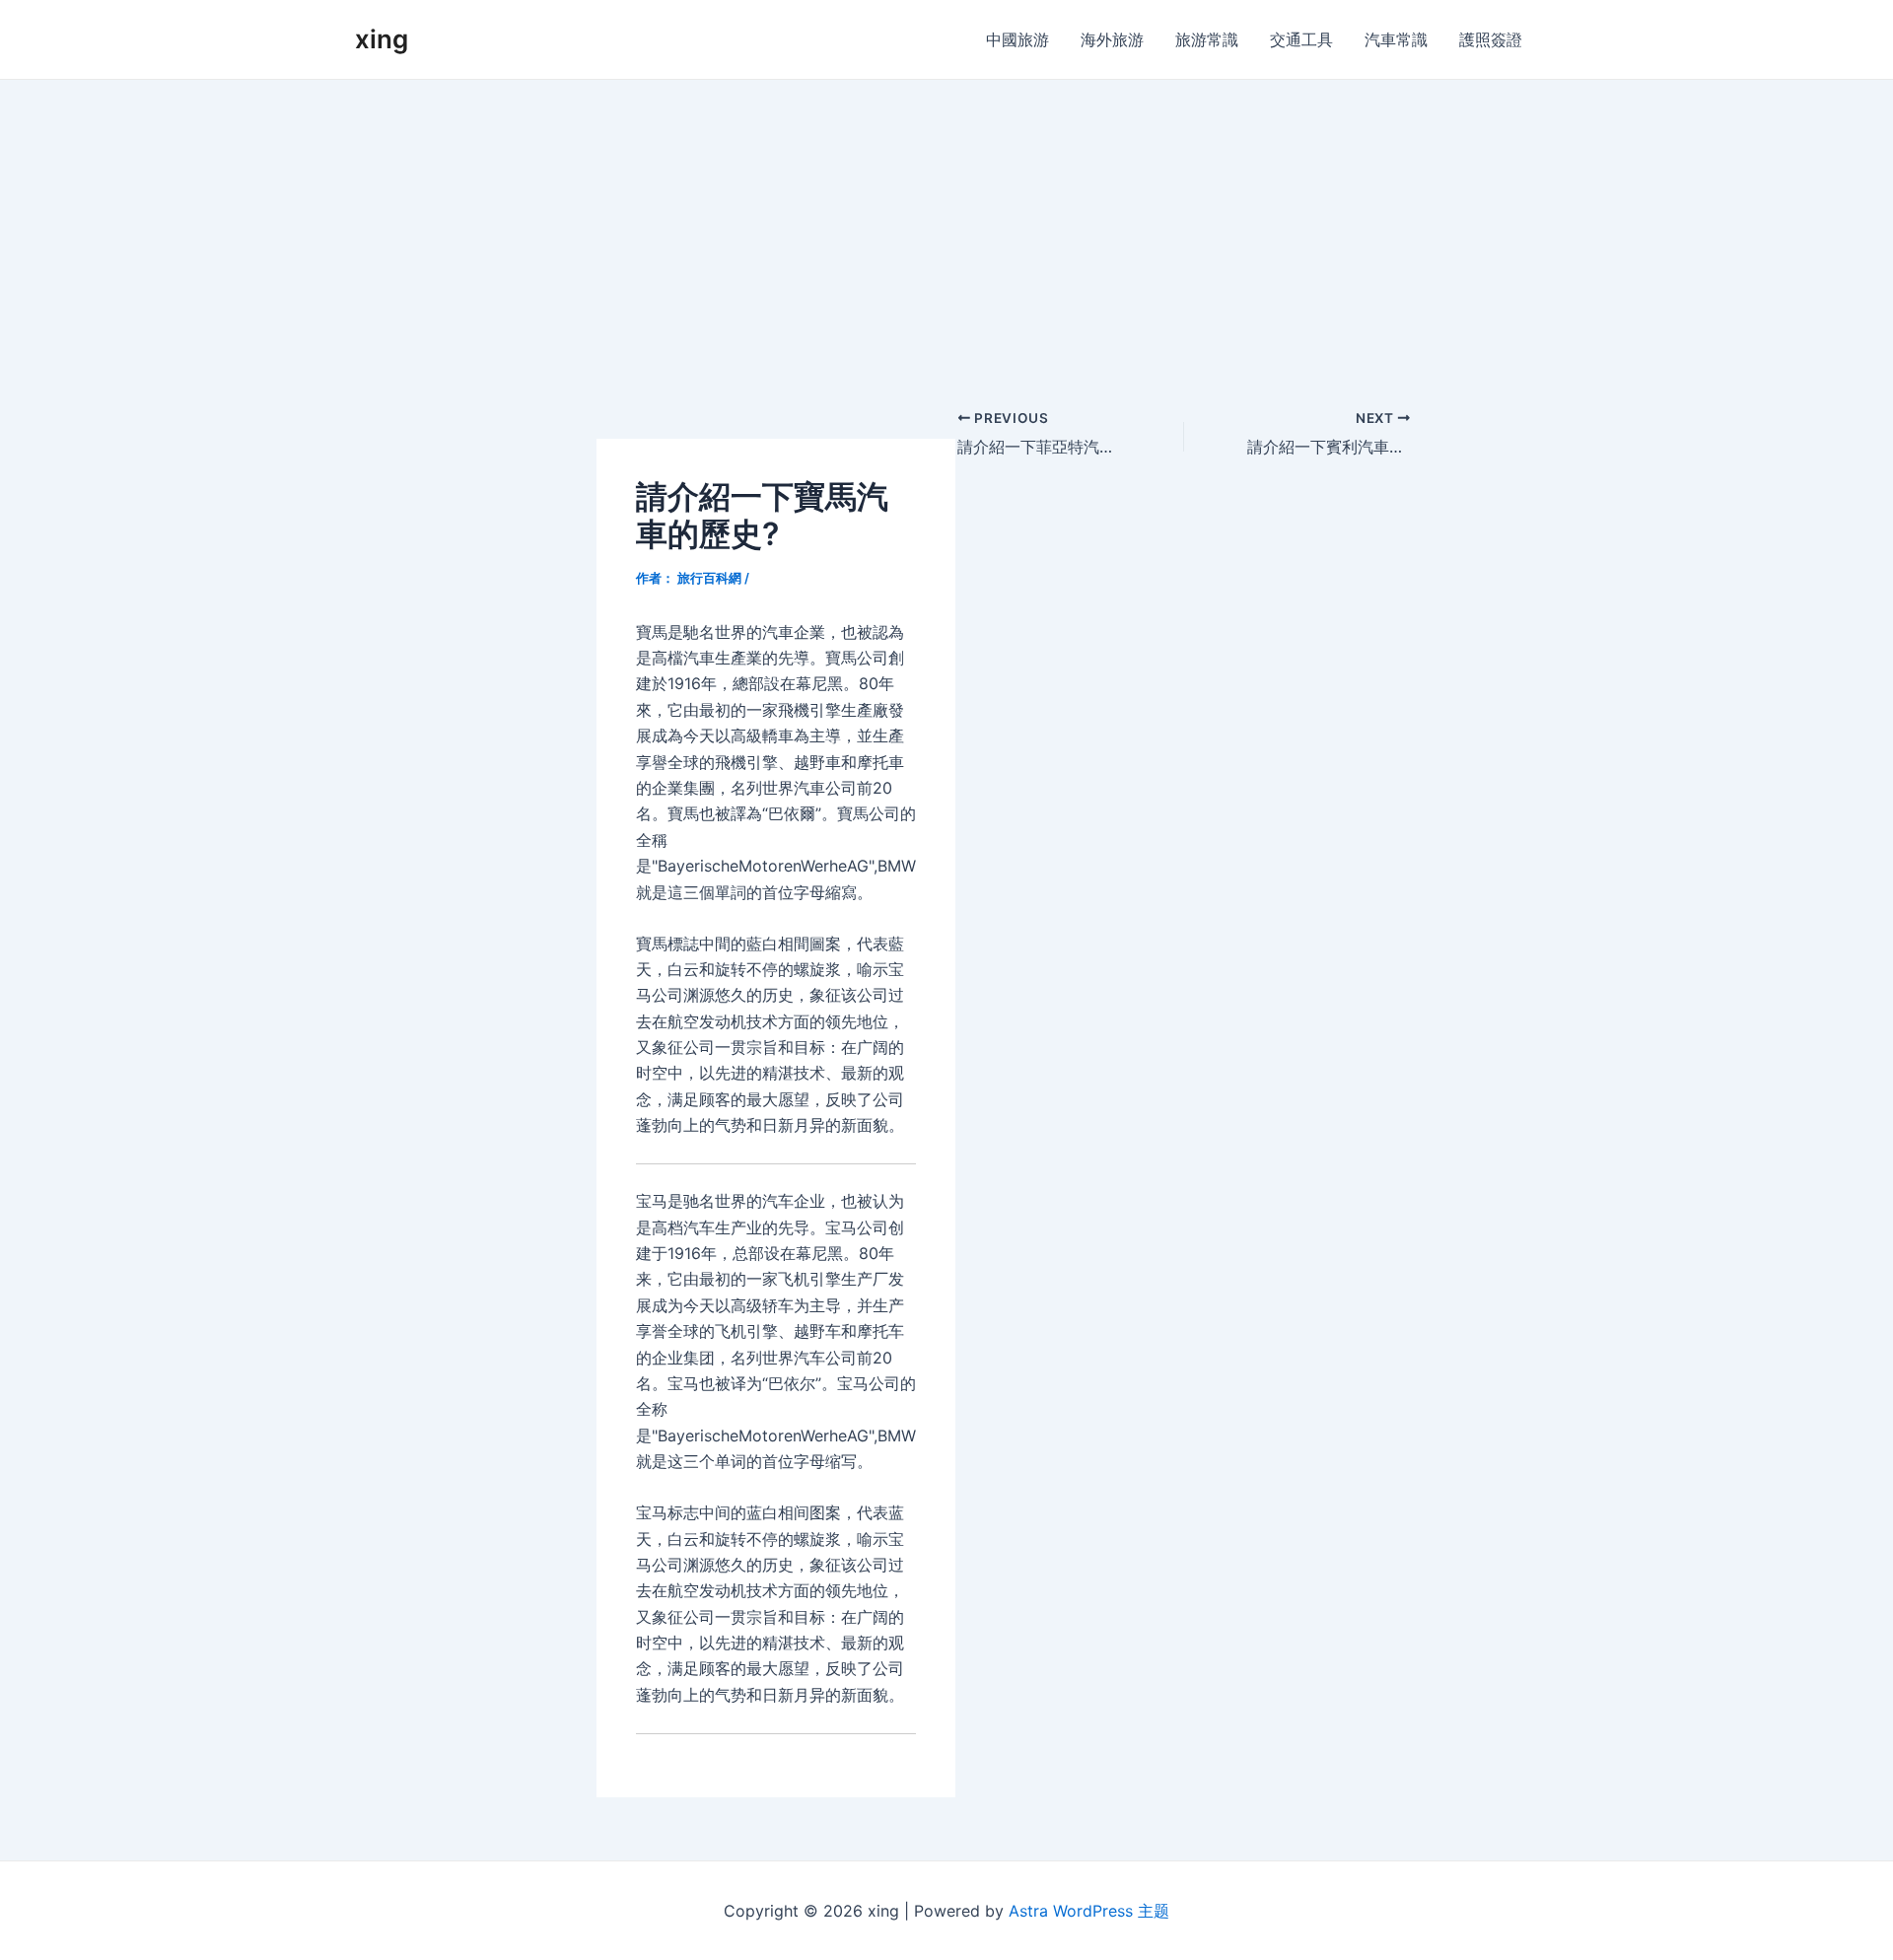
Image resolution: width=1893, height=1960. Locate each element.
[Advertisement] (946, 228)
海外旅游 (1112, 39)
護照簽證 (1491, 39)
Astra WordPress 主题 (1089, 1911)
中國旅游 (1017, 39)
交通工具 (1301, 39)
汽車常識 (1396, 39)
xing (382, 39)
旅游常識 (1207, 39)
